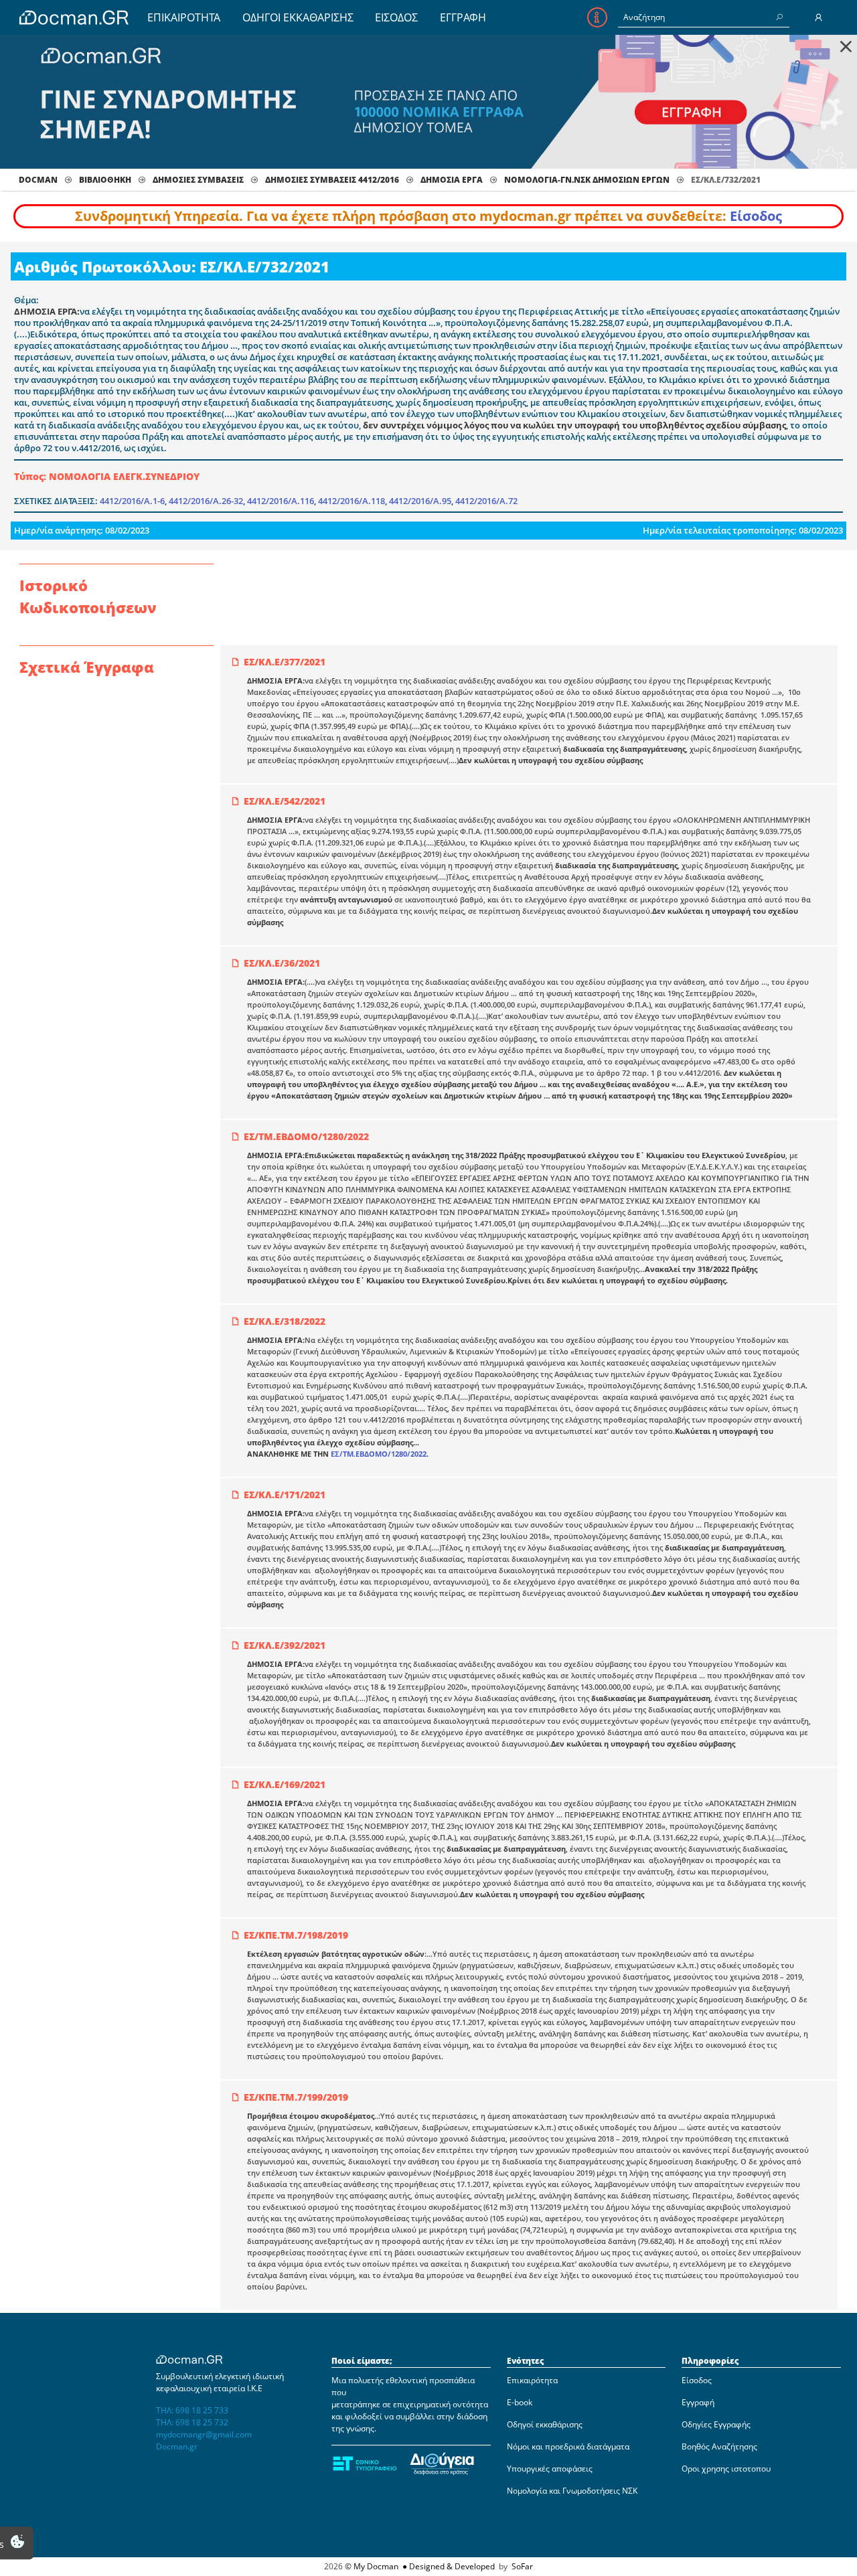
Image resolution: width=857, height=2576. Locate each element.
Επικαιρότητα (532, 2380)
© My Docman (372, 2566)
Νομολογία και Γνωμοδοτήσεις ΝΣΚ (572, 2491)
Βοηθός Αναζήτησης (719, 2446)
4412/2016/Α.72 (486, 501)
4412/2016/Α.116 (281, 501)
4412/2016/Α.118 (352, 501)
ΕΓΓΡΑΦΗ (463, 17)
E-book (520, 2402)
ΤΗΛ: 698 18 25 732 (192, 2422)
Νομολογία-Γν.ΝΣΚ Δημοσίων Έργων (587, 180)
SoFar (522, 2566)
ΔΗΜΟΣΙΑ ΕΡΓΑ (452, 180)
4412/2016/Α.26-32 (206, 501)
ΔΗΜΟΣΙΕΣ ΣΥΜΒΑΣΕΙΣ (198, 180)
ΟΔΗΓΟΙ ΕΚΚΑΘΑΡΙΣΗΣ (298, 17)
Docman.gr (177, 2446)
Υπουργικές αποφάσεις (550, 2469)
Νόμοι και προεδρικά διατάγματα (568, 2446)
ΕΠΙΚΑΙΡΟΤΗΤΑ (184, 17)
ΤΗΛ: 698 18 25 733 (192, 2410)
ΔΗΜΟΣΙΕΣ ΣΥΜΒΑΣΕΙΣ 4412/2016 (332, 180)
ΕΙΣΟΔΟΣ (396, 17)
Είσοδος (756, 216)
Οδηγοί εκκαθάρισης (545, 2424)
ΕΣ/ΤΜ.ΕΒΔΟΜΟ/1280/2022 (379, 1454)
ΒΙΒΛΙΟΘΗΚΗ (105, 180)
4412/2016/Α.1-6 (132, 501)
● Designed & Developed (448, 2566)
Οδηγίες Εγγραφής (716, 2424)
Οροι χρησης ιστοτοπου (726, 2469)
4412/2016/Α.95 (420, 501)
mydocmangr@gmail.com (204, 2434)
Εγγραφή (698, 2402)
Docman (38, 180)
